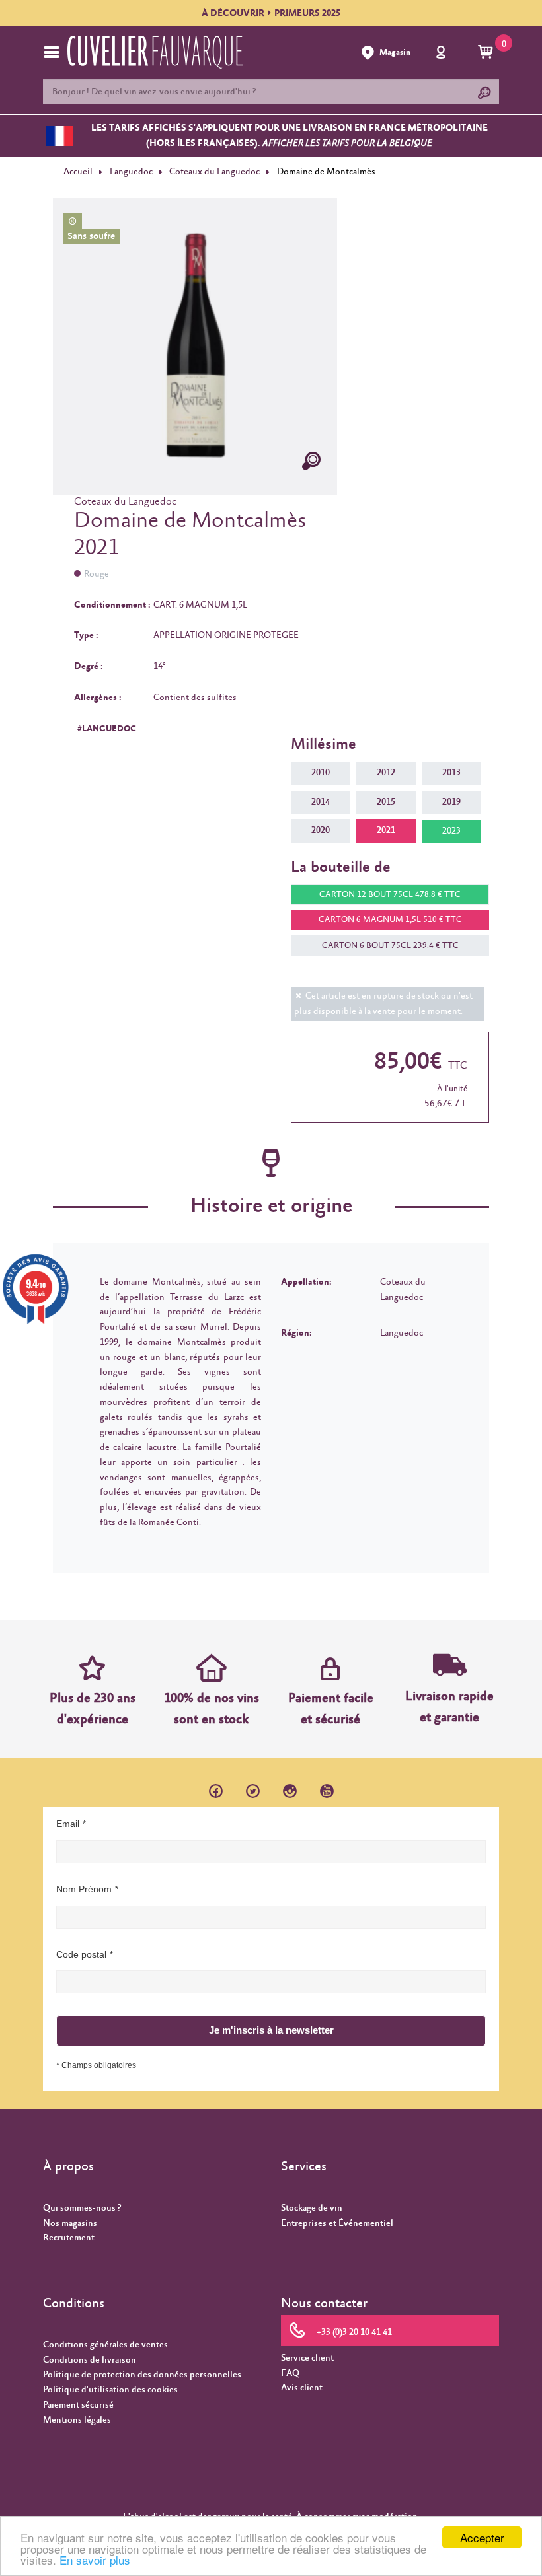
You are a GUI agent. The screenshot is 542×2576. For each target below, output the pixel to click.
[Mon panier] (487, 53)
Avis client (302, 2388)
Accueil (78, 172)
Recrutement (69, 2238)
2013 (451, 773)
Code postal (81, 1954)
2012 (386, 773)
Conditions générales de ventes (105, 2345)
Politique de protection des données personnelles (142, 2375)
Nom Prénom (84, 1889)
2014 (321, 802)
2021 (386, 830)
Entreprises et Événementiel (337, 2223)
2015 (386, 802)
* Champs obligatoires (96, 2065)
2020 (321, 830)
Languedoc (131, 172)
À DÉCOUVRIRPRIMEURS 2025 (271, 13)
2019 (451, 802)
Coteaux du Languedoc (214, 172)
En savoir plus (95, 2560)
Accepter (482, 2537)
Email (68, 1824)
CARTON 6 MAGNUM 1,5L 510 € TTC (390, 920)
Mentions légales (77, 2420)
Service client (307, 2358)
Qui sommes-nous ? (82, 2208)
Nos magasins (70, 2223)
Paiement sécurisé (78, 2405)
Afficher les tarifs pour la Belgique (347, 143)
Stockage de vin (312, 2208)
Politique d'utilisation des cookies (110, 2390)
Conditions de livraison (90, 2360)
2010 (321, 773)
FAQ (290, 2373)
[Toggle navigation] (52, 52)
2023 (451, 831)
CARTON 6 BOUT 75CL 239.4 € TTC (390, 946)
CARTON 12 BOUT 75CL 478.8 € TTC (390, 895)
